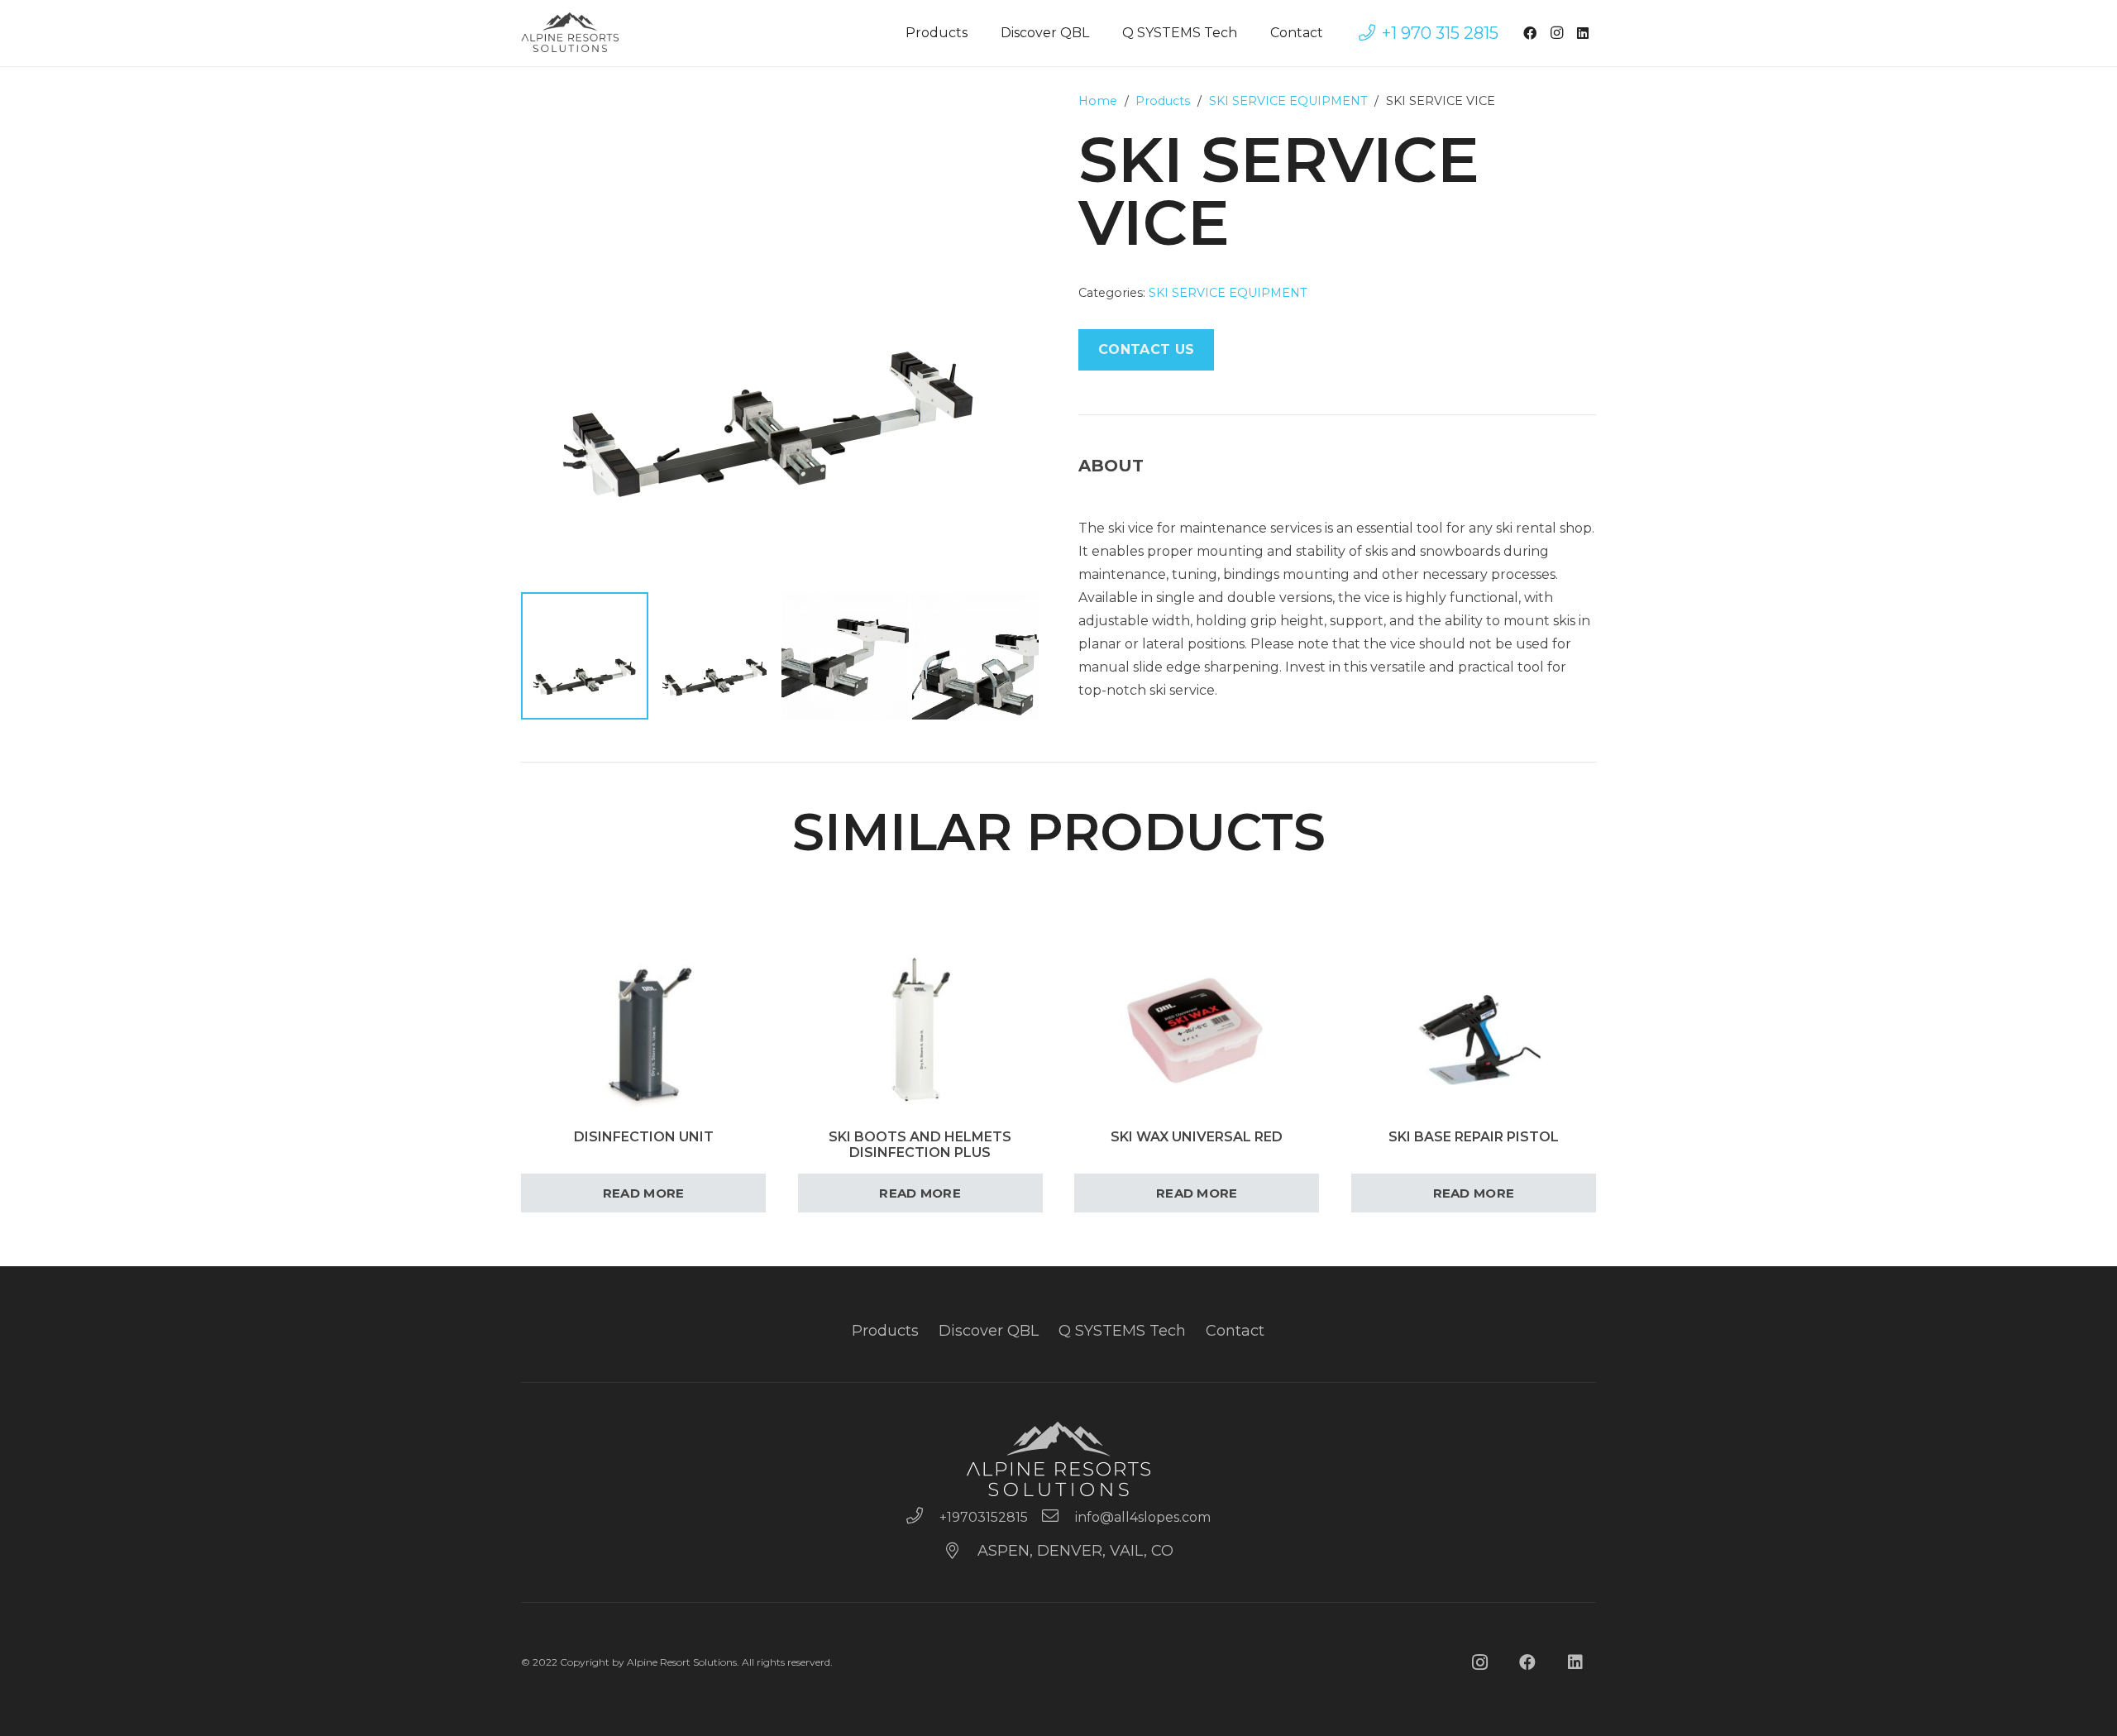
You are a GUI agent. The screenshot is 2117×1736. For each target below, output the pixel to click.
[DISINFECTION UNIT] (643, 902)
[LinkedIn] (1583, 33)
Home (1098, 101)
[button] (1012, 119)
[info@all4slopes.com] (1058, 1518)
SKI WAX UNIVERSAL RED (1197, 1137)
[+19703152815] (922, 1518)
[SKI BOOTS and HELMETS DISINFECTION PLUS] (920, 902)
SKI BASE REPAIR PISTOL (1474, 1137)
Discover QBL (989, 1331)
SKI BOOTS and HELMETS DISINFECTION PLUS (920, 1145)
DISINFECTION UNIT (644, 1137)
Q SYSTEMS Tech (1122, 1331)
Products (1163, 101)
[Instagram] (1556, 33)
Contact (1235, 1331)
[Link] (571, 33)
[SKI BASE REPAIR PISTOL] (1474, 902)
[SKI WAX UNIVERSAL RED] (1197, 902)
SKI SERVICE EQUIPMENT (1288, 101)
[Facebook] (1530, 33)
